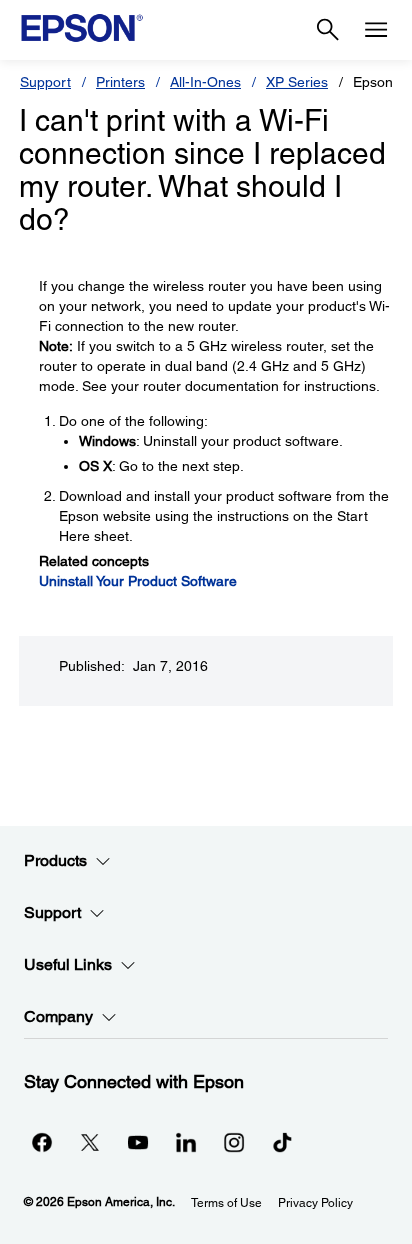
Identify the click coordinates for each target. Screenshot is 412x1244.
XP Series (297, 82)
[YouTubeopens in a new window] (138, 1142)
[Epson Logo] (82, 28)
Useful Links (68, 964)
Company (58, 1016)
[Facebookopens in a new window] (42, 1142)
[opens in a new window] (282, 1142)
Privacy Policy (315, 1203)
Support (45, 82)
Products (55, 860)
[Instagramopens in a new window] (234, 1142)
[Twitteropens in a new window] (90, 1142)
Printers (120, 82)
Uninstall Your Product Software (138, 581)
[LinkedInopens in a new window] (186, 1142)
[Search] (328, 30)
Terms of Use (226, 1203)
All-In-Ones (205, 82)
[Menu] (376, 30)
